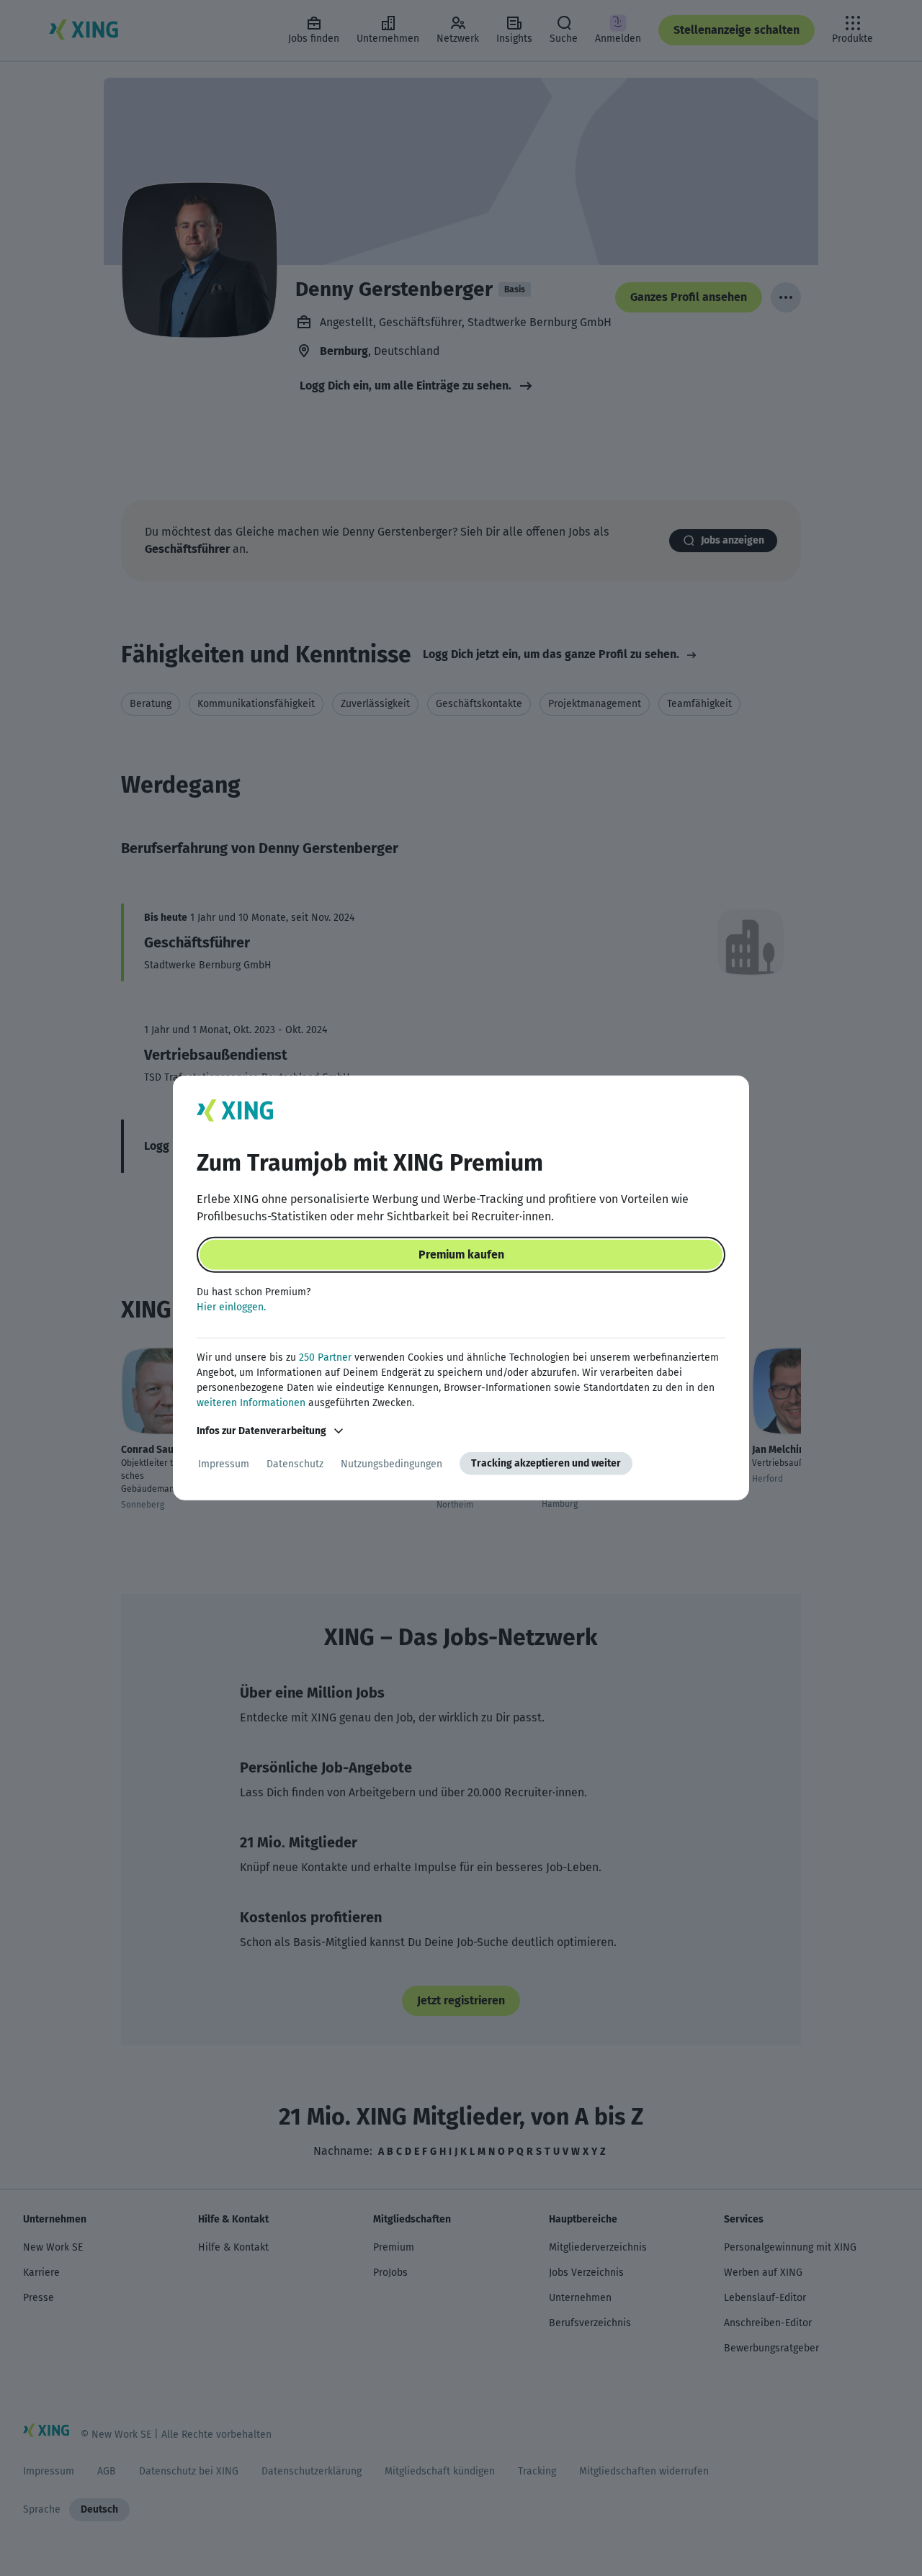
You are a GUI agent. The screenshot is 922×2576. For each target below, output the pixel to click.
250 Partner (325, 1357)
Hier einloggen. (231, 1307)
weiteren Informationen (251, 1403)
